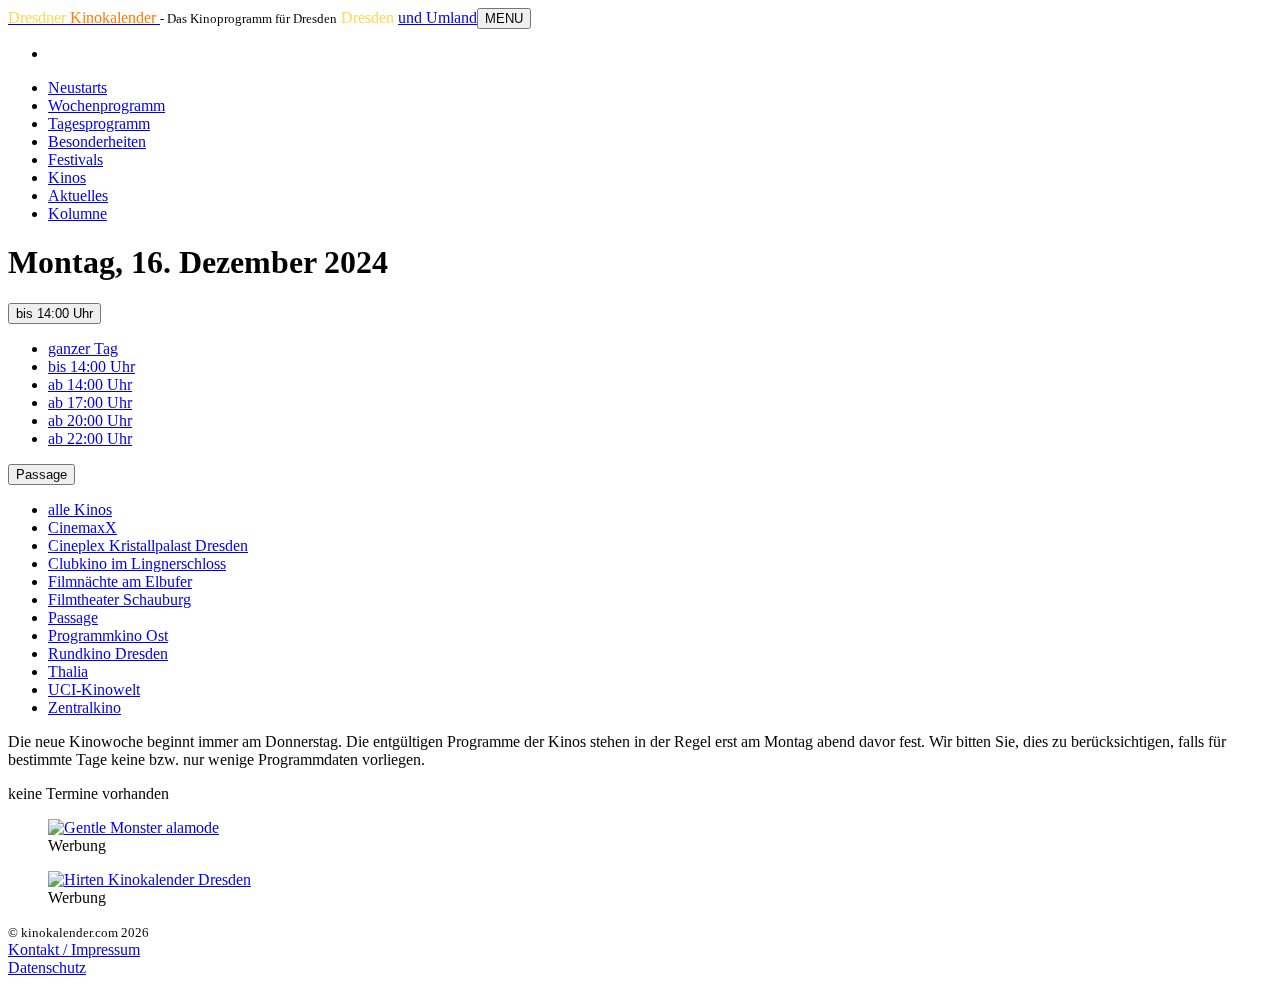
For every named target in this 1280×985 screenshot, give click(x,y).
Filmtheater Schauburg (119, 599)
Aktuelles (78, 195)
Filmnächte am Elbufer (120, 581)
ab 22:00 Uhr (90, 438)
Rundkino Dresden (108, 653)
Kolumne (77, 213)
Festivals (75, 159)
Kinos (67, 177)
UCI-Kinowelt (94, 689)
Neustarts (77, 87)
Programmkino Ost (108, 635)
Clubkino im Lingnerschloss (137, 563)
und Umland (437, 17)
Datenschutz (47, 967)
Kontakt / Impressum (74, 949)
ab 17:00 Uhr (90, 402)
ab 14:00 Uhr (90, 384)
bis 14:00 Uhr (54, 313)
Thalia (68, 671)
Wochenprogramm (106, 105)
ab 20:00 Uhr (90, 420)
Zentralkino (84, 707)
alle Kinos (80, 509)
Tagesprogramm (99, 123)
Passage (41, 474)
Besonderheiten (97, 141)
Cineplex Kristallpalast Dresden (148, 545)
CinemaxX (82, 527)
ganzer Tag (83, 348)
